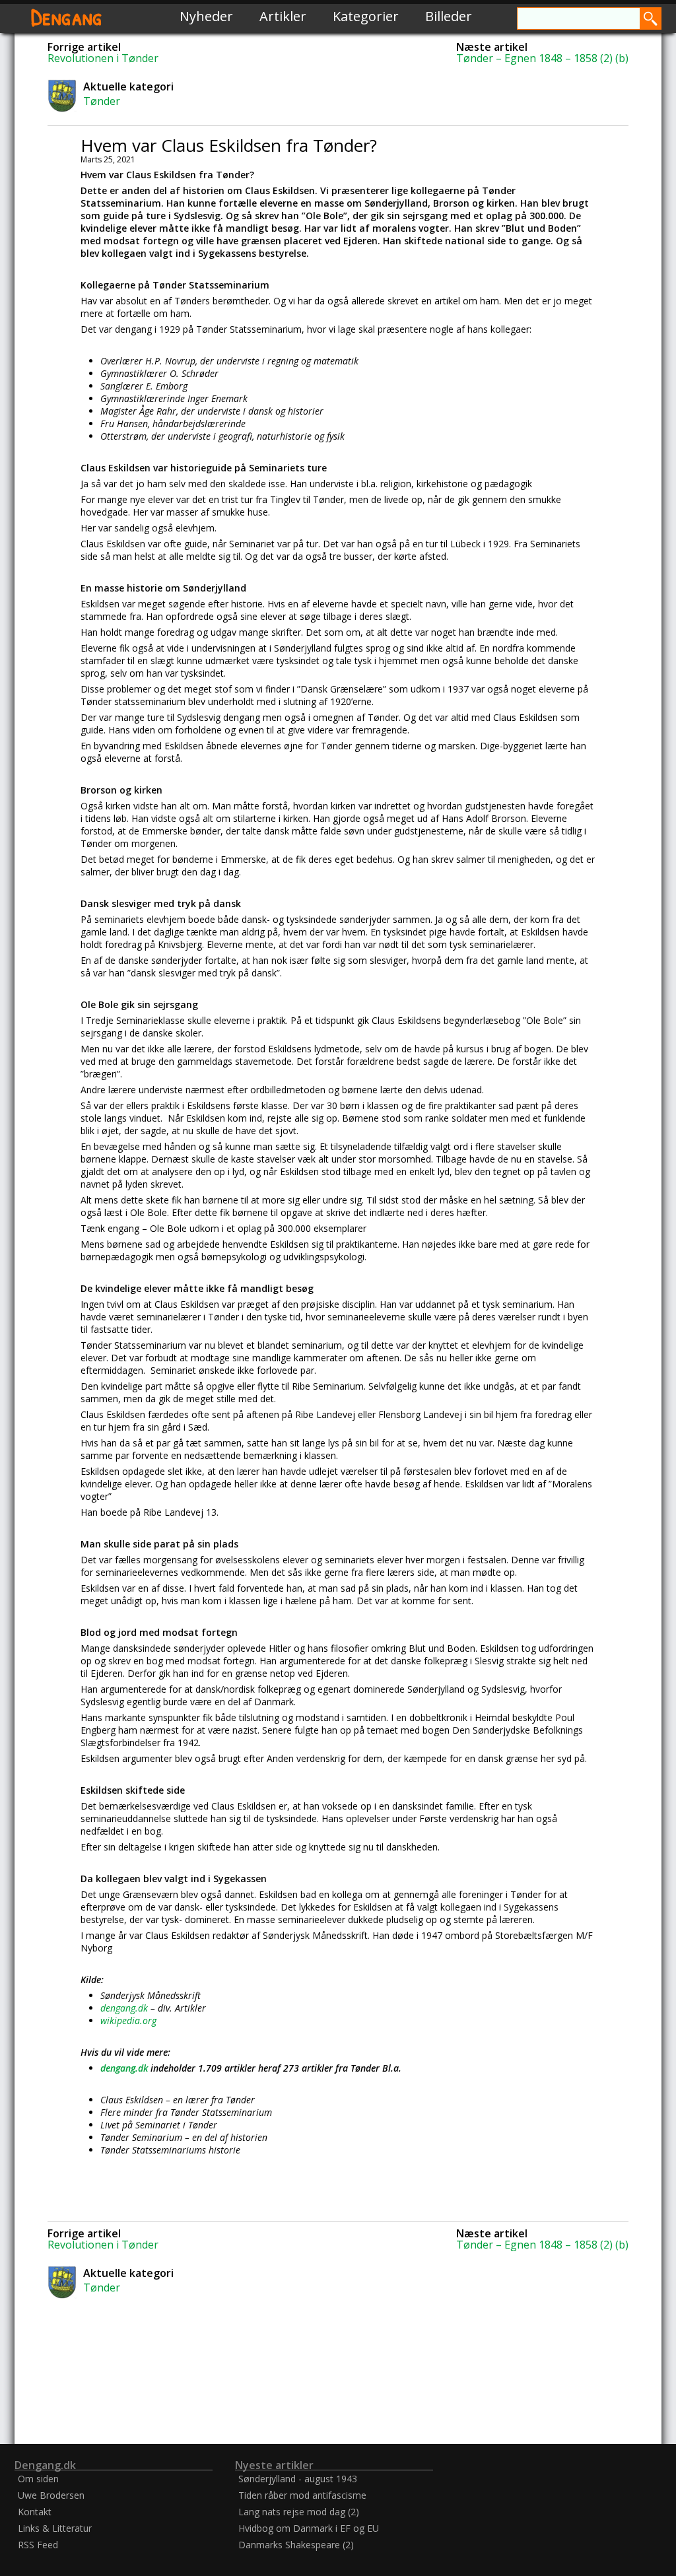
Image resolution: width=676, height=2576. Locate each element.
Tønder (102, 101)
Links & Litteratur (55, 2528)
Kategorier (366, 16)
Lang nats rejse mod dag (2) (299, 2512)
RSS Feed (38, 2545)
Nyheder (206, 16)
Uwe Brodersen (51, 2495)
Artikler (283, 16)
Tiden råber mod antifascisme (302, 2495)
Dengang (67, 16)
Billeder (449, 16)
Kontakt (35, 2512)
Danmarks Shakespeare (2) (296, 2545)
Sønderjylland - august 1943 (298, 2479)
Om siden (38, 2479)
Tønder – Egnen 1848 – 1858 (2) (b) (542, 58)
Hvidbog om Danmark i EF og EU (309, 2528)
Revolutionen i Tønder (103, 58)
